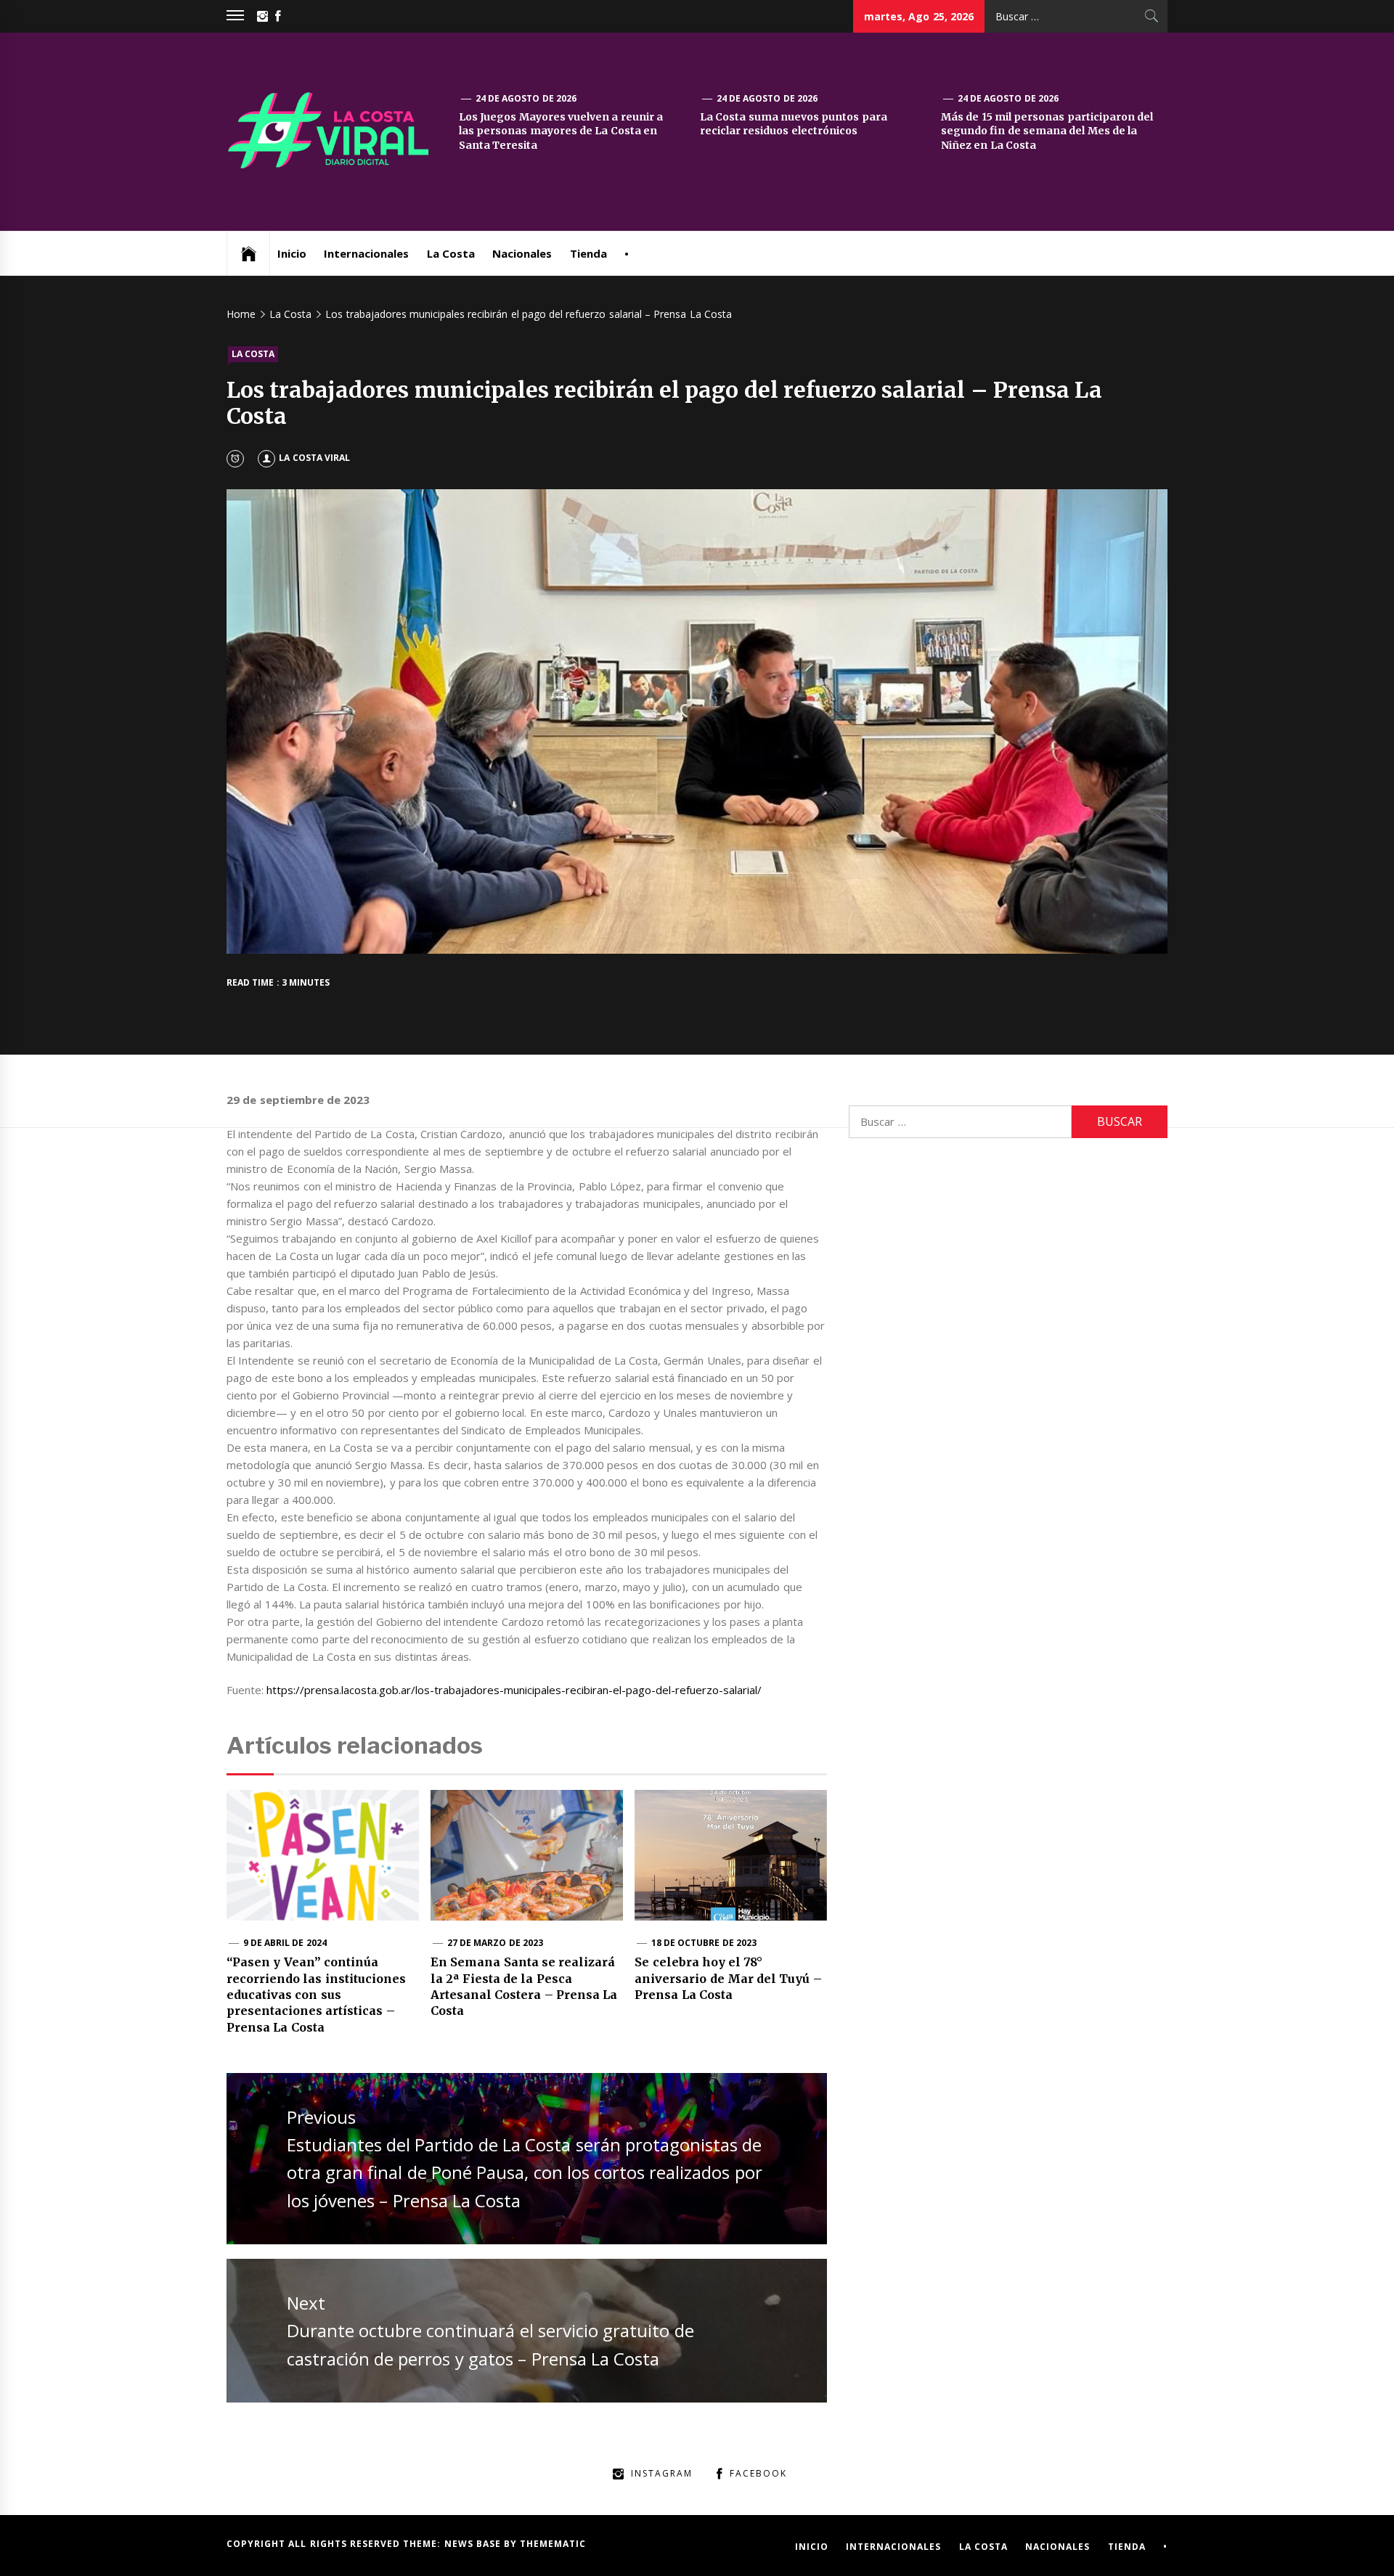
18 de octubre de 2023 (704, 1943)
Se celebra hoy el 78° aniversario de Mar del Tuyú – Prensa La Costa (728, 1978)
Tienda (588, 253)
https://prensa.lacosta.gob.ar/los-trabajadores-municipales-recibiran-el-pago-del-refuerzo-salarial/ (514, 1690)
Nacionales (522, 253)
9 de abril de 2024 (285, 1943)
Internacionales (366, 253)
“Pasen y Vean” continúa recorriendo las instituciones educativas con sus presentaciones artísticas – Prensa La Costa (316, 1995)
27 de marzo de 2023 (495, 1943)
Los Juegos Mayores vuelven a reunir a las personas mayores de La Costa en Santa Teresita (561, 131)
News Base (474, 2544)
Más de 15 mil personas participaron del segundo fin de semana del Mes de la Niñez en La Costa (1047, 131)
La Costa (451, 253)
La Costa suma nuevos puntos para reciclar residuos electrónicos (794, 124)
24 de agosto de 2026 (526, 98)
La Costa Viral (314, 458)
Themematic (553, 2544)
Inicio (292, 253)
